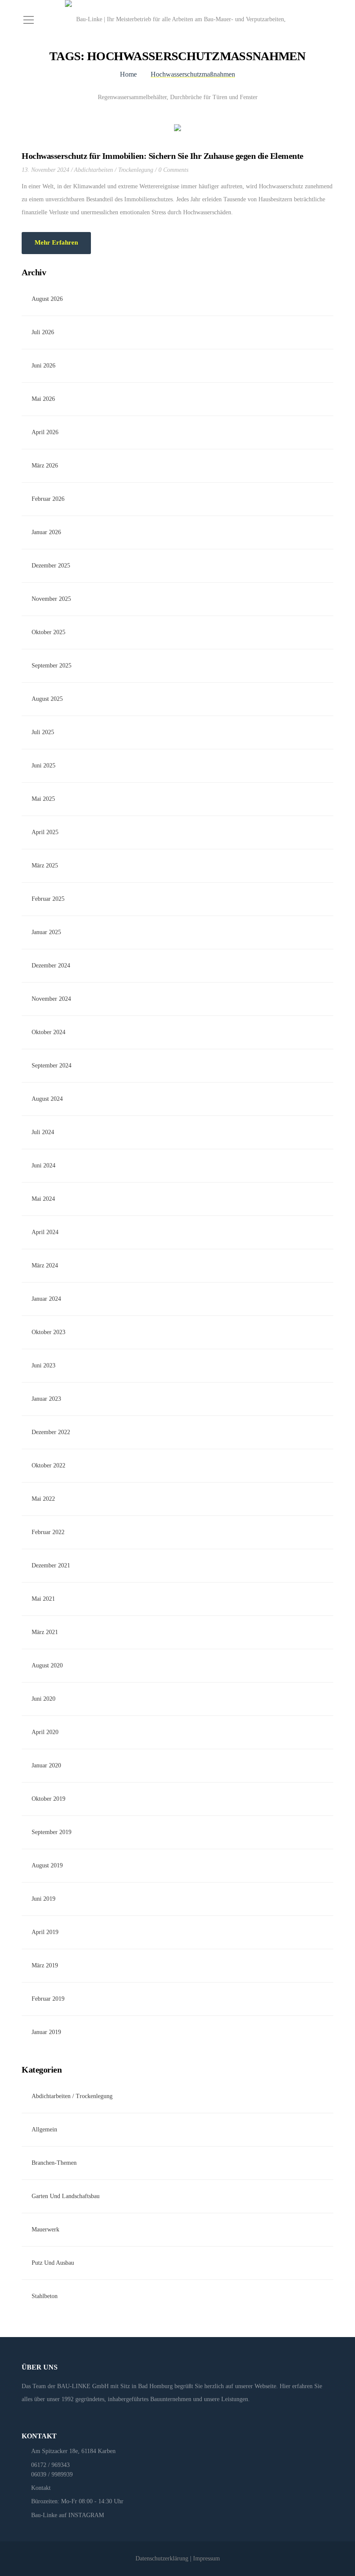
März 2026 (45, 466)
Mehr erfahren (56, 242)
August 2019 (47, 1865)
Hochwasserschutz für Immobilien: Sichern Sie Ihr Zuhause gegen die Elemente (163, 156)
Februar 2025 (48, 899)
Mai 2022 (43, 1499)
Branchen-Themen (54, 2163)
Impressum (207, 2558)
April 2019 (45, 1932)
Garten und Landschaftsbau (66, 2196)
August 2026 (47, 299)
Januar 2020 (46, 1765)
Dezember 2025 (51, 566)
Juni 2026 (44, 366)
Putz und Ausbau (53, 2263)
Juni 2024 (44, 1165)
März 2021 (45, 1632)
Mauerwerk (45, 2229)
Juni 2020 (44, 1699)
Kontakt (41, 2488)
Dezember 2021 (51, 1565)
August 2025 (47, 699)
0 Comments (173, 170)
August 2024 (47, 1099)
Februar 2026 (48, 499)
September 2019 (52, 1832)
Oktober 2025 (48, 632)
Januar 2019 (46, 2032)
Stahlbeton (45, 2296)
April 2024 (45, 1232)
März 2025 (45, 866)
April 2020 (45, 1732)
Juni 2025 (44, 766)
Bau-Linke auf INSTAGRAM (68, 2515)
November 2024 (51, 999)
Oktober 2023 (48, 1332)
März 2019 (45, 1965)
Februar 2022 (48, 1532)
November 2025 (51, 599)
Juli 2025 (43, 732)
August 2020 (47, 1665)
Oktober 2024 (48, 1032)
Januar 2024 (46, 1299)
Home (128, 74)
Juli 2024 (43, 1132)
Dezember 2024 (51, 966)
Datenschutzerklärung (162, 2558)
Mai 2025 (43, 799)
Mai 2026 (43, 399)
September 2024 (52, 1066)
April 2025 (45, 832)
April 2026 (45, 432)
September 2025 (52, 666)
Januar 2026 (46, 532)
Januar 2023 (46, 1399)
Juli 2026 (43, 332)
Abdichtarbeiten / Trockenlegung (114, 170)
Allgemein (44, 2129)
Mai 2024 (43, 1199)
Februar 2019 (48, 1999)
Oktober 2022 (48, 1465)
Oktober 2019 (48, 1799)
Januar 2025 (46, 932)
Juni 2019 (44, 1899)
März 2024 (45, 1265)
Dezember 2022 (51, 1432)
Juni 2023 (44, 1365)
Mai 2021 (43, 1599)
